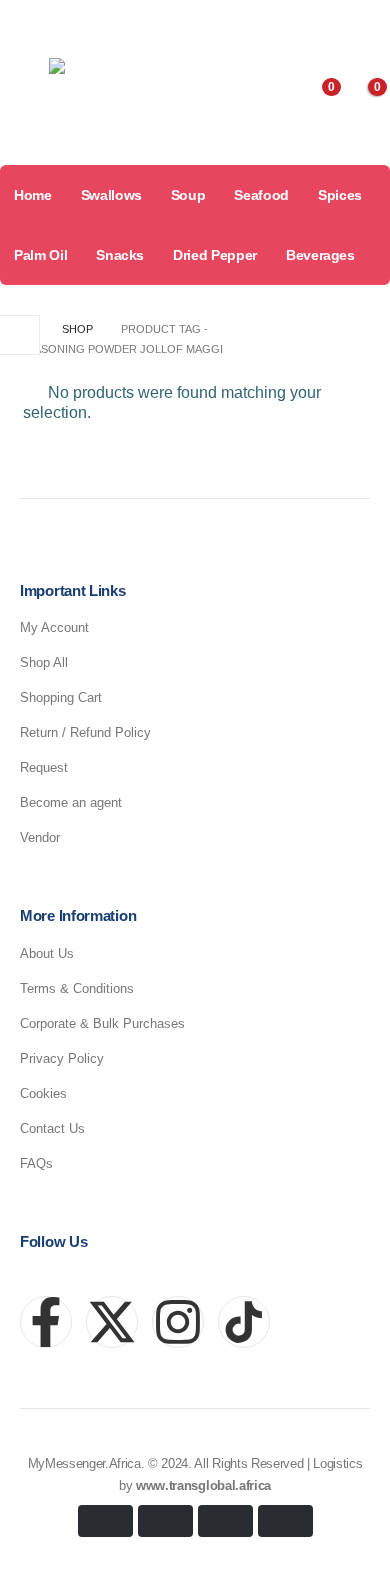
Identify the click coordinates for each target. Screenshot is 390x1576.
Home (33, 195)
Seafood (261, 195)
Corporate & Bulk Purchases (102, 1023)
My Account (54, 627)
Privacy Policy (62, 1058)
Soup (188, 195)
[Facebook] (256, 22)
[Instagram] (328, 22)
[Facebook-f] (46, 1322)
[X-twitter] (112, 1322)
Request (44, 767)
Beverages (320, 255)
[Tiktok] (364, 22)
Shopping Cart (61, 697)
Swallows (111, 195)
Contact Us (52, 1128)
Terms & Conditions (77, 988)
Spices (340, 195)
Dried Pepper (215, 255)
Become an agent (71, 802)
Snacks (120, 255)
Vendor (40, 837)
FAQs (36, 1163)
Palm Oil (40, 255)
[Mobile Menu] (21, 98)
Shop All (44, 662)
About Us (47, 953)
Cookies (43, 1093)
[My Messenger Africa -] (114, 98)
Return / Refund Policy (85, 732)
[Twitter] (292, 22)
